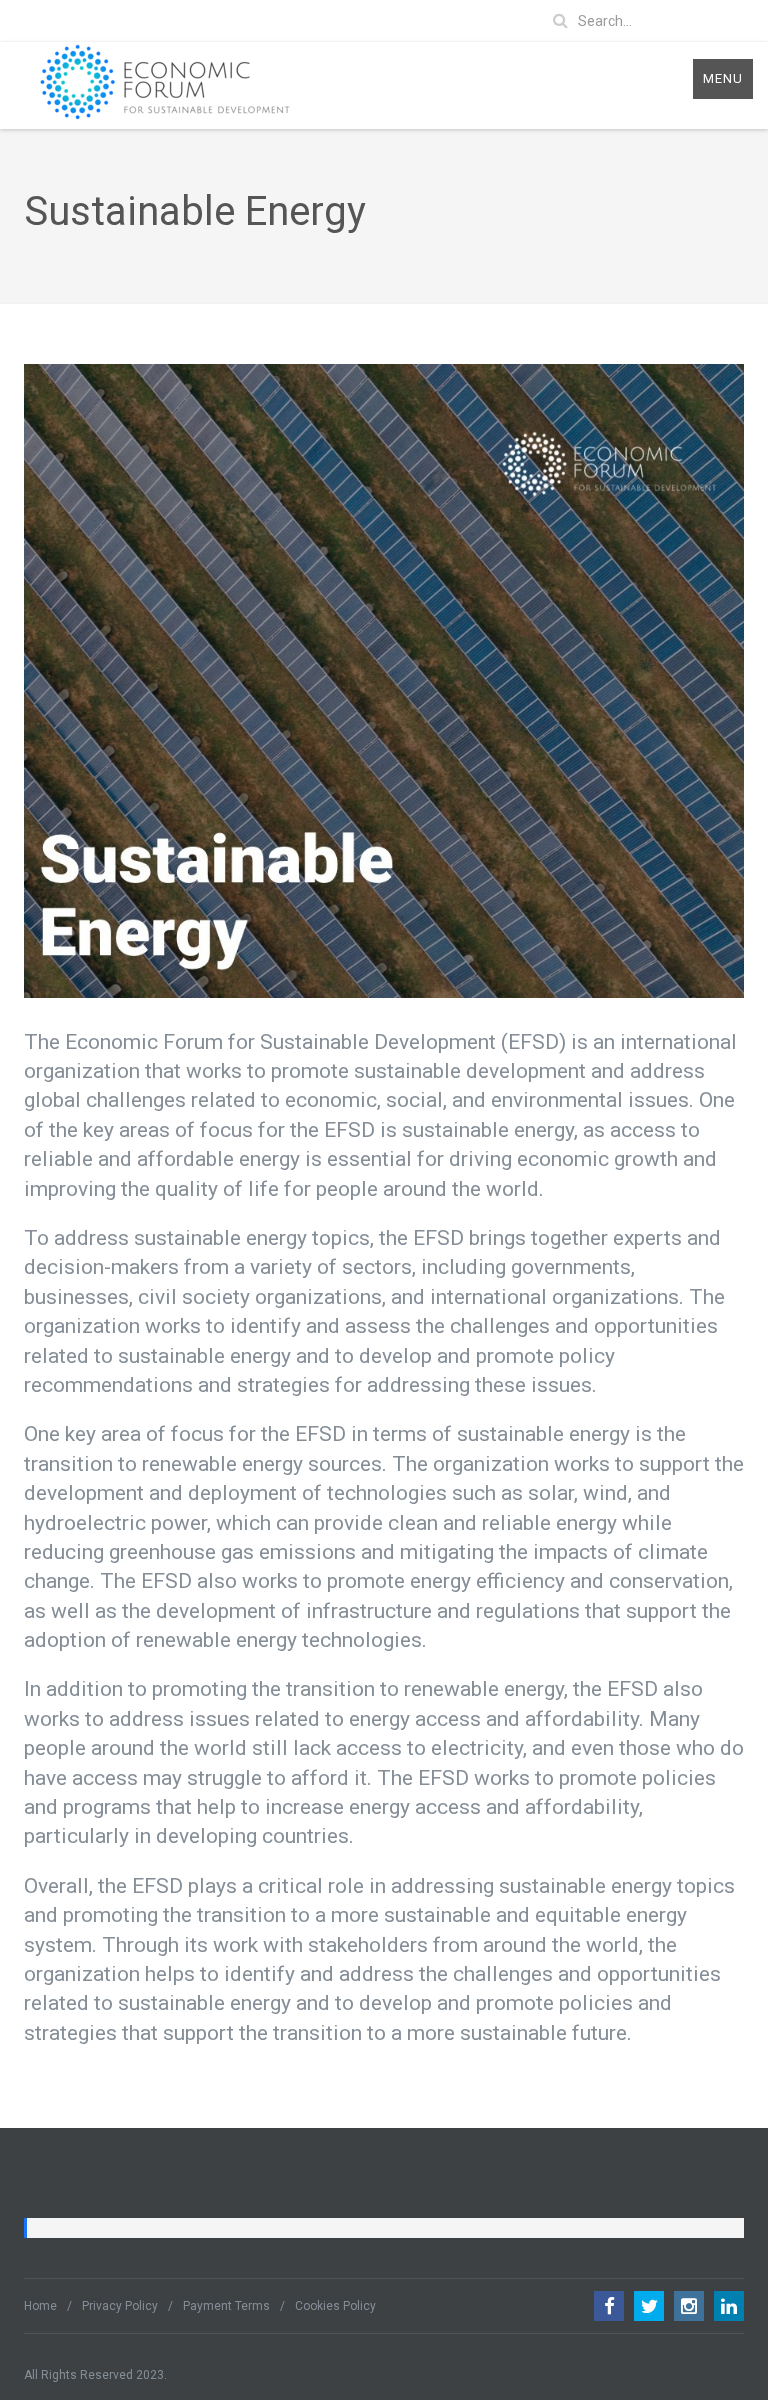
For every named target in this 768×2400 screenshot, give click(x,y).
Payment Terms (226, 2306)
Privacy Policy (120, 2306)
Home (40, 2306)
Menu (723, 78)
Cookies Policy (335, 2306)
